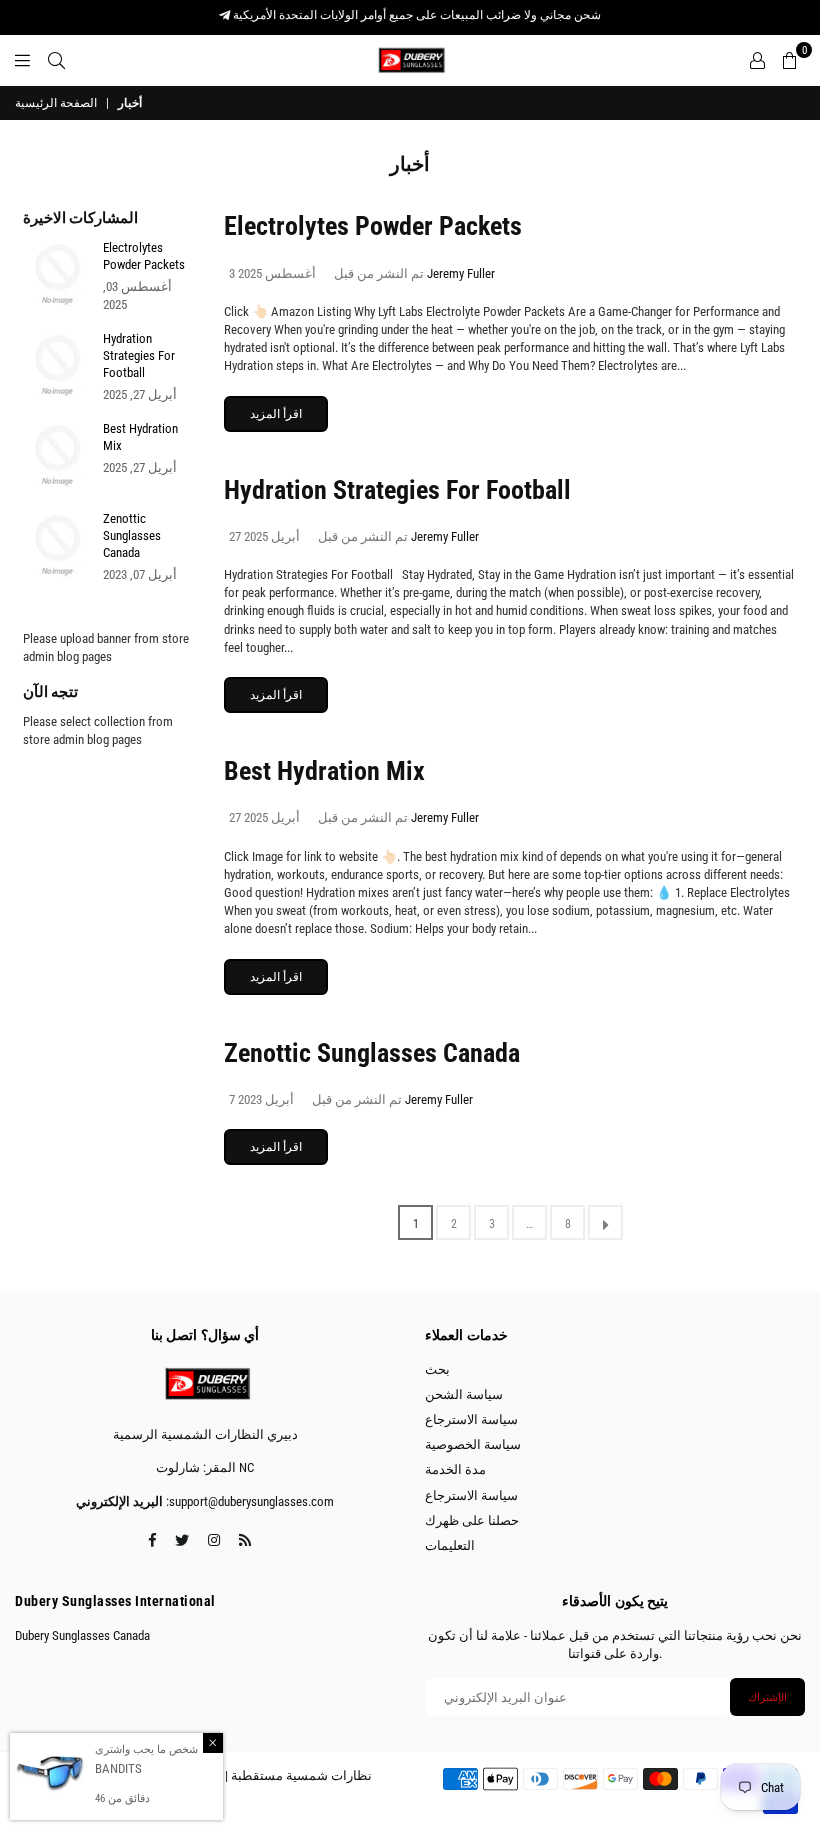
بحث (437, 1369)
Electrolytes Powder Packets (373, 226)
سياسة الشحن (464, 1394)
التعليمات (450, 1545)
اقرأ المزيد (276, 414)
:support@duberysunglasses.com (248, 1501)
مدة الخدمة (455, 1469)
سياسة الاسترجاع (471, 1419)
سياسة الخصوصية (473, 1444)
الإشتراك (767, 1697)
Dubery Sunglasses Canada (82, 1635)
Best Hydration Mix (324, 771)
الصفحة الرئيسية (56, 103)
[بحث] (56, 60)
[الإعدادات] (757, 60)
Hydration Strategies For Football (397, 490)
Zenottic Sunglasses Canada (372, 1053)
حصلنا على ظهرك (472, 1520)
